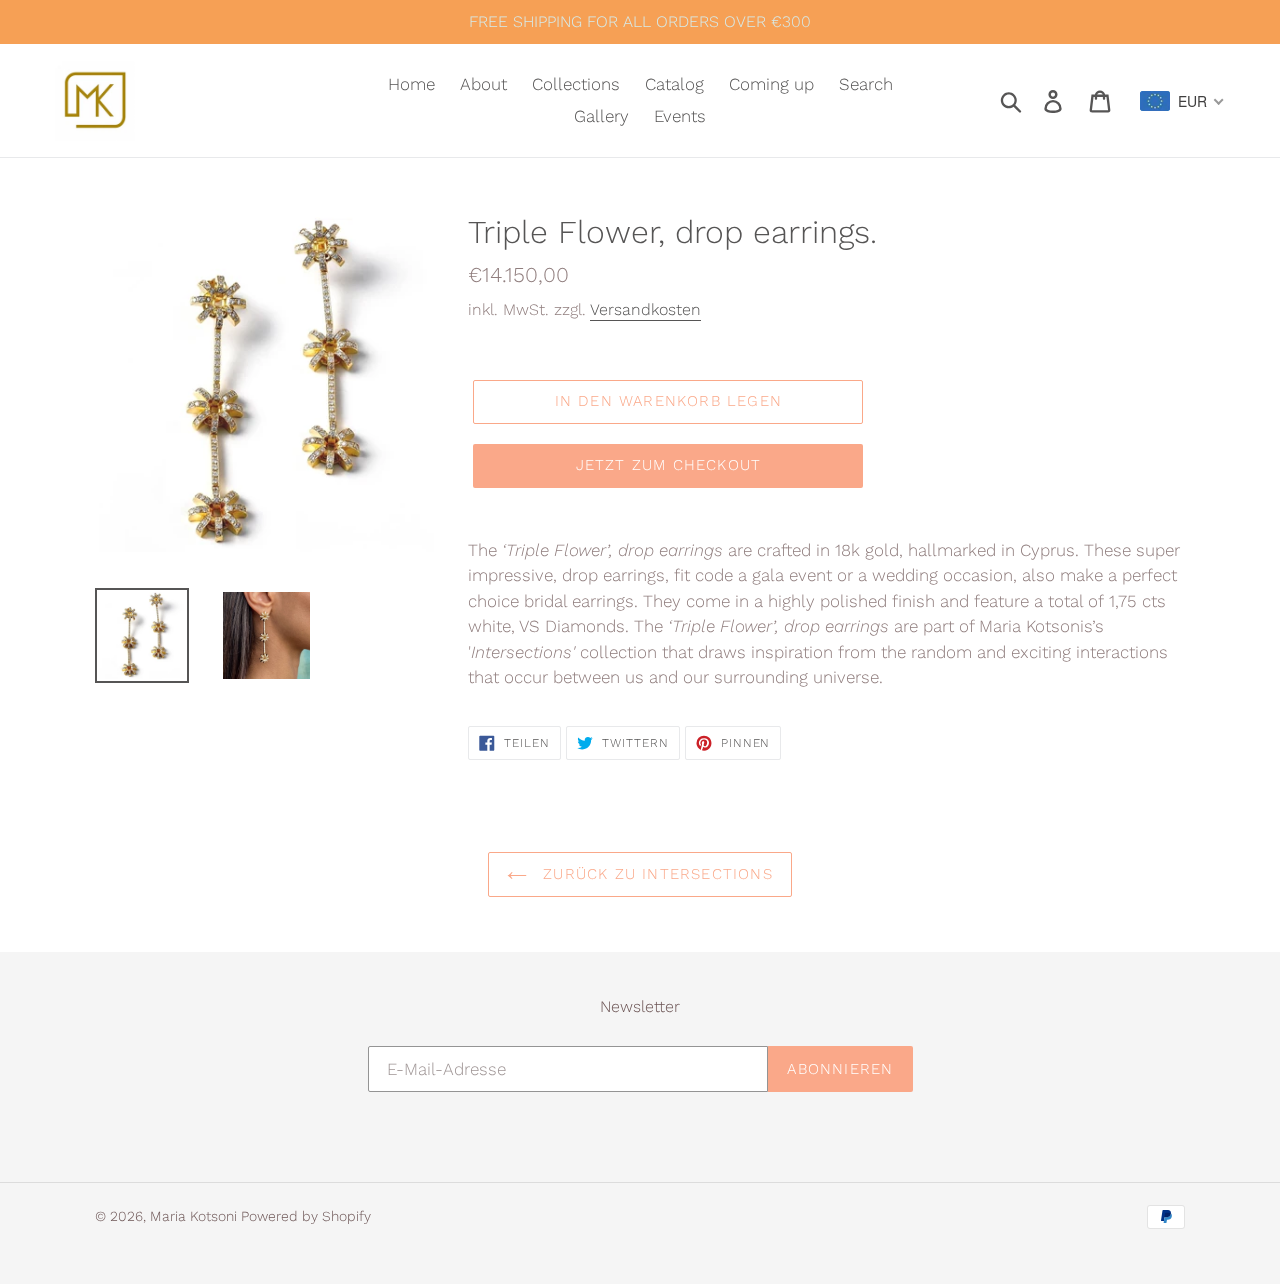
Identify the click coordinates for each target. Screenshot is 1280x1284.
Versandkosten (645, 309)
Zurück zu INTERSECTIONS (655, 874)
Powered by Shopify (306, 1216)
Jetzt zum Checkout (669, 465)
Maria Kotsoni (195, 1216)
